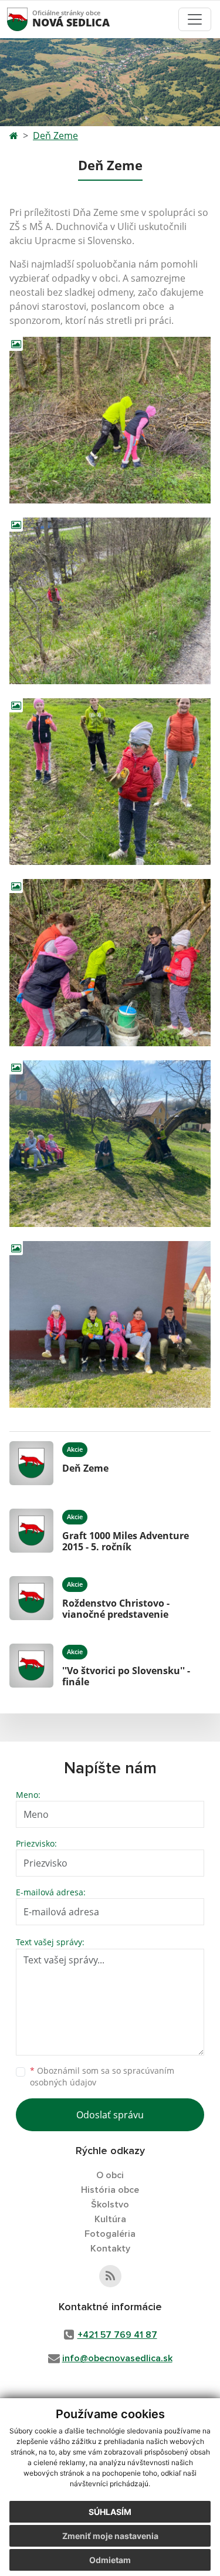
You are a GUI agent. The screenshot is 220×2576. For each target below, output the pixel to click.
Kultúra (110, 2219)
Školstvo (110, 2205)
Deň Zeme (55, 136)
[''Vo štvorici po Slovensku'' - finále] (31, 1666)
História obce (110, 2190)
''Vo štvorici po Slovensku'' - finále (126, 1676)
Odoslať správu (110, 2115)
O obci (110, 2175)
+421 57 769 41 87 (117, 2335)
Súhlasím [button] (110, 2512)
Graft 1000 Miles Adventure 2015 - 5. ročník (126, 1541)
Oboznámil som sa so (102, 2077)
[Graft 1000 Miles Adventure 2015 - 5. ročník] (31, 1531)
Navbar (28, 19)
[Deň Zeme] (31, 1463)
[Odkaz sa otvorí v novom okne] (110, 2276)
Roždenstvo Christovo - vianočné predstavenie (116, 1609)
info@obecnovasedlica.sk (117, 2358)
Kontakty (110, 2249)
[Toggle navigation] (195, 19)
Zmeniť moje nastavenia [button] (110, 2536)
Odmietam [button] (110, 2560)
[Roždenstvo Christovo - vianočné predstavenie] (31, 1598)
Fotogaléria (110, 2234)
